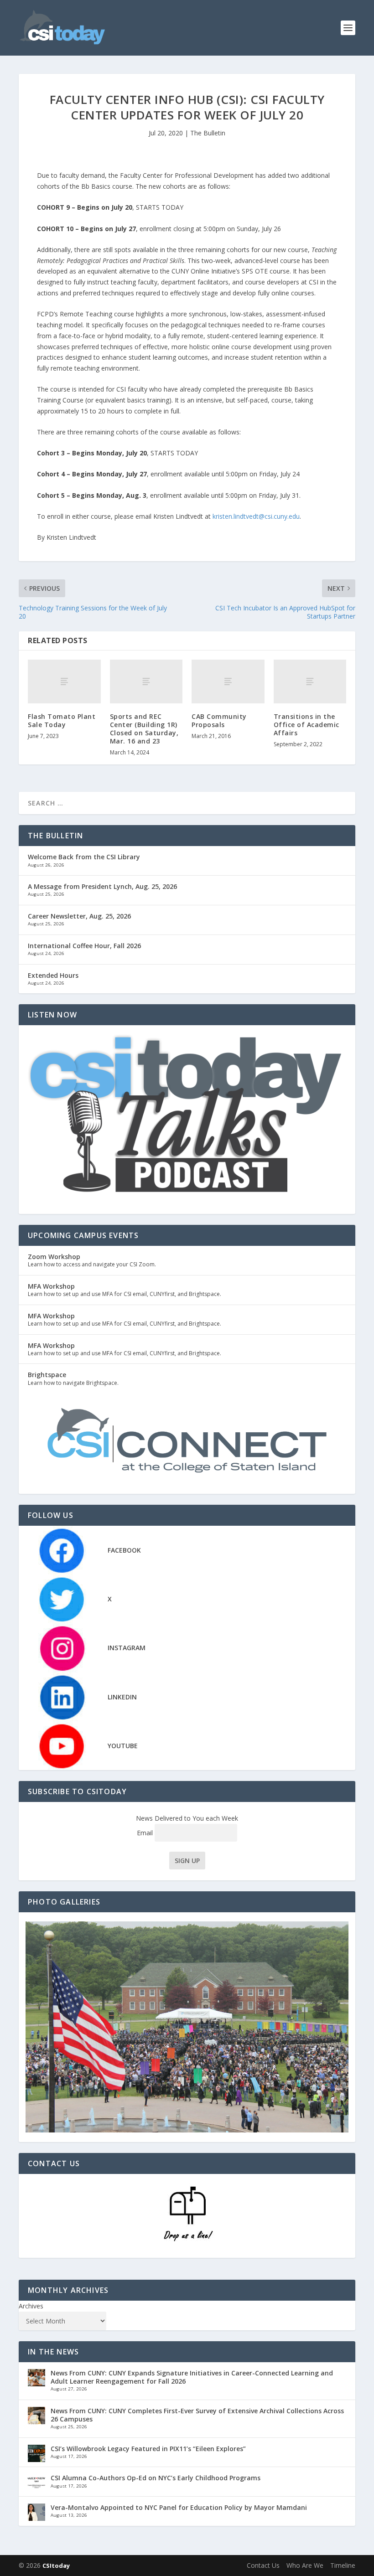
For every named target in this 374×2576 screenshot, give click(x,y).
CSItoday (56, 2566)
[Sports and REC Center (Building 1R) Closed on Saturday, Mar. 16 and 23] (146, 681)
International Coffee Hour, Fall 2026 (84, 946)
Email (146, 1833)
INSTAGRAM (127, 1648)
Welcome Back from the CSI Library (84, 857)
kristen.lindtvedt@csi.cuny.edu (256, 516)
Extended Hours (53, 975)
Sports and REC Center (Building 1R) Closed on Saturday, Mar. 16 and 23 (144, 729)
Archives (31, 2306)
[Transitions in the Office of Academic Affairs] (310, 681)
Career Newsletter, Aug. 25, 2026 (79, 916)
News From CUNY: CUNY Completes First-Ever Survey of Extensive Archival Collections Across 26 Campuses (197, 2415)
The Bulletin (208, 133)
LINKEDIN (122, 1697)
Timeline (343, 2565)
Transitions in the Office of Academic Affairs (306, 725)
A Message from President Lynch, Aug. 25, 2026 (102, 886)
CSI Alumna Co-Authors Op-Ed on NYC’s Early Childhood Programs (156, 2478)
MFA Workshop (51, 1286)
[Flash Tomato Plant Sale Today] (64, 681)
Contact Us (263, 2565)
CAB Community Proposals (219, 720)
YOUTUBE (123, 1746)
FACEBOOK (124, 1550)
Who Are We (305, 2565)
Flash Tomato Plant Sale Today (62, 720)
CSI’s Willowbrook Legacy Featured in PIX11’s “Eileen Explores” (148, 2449)
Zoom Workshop (54, 1257)
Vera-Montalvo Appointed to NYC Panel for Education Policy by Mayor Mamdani (179, 2507)
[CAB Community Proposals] (228, 681)
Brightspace (47, 1375)
